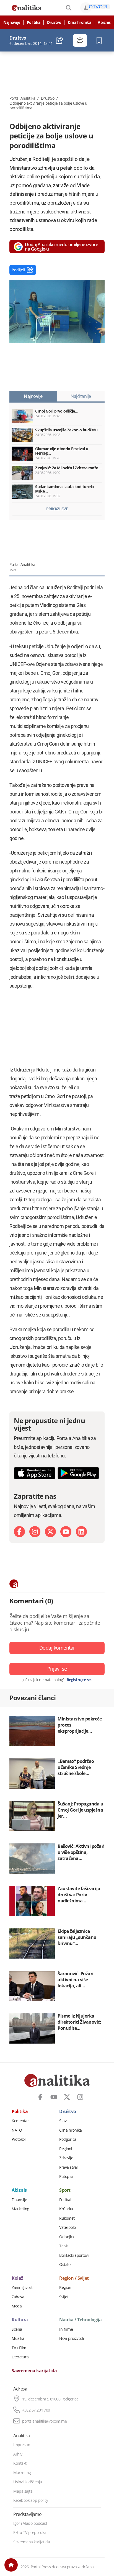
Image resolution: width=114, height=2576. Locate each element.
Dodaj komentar (57, 1648)
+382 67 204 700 (36, 2410)
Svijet (64, 2297)
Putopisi (66, 2176)
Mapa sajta (23, 2491)
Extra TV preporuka (30, 2533)
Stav (63, 2121)
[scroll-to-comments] (80, 40)
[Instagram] (35, 1532)
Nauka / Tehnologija (81, 2320)
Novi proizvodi (72, 2338)
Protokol (19, 2139)
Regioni (66, 2149)
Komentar (20, 2121)
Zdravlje (66, 2158)
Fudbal (65, 2200)
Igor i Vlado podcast (30, 2523)
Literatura (20, 2357)
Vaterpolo (68, 2227)
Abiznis (104, 22)
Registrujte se (79, 1680)
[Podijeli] (60, 40)
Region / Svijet (74, 2278)
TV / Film (19, 2348)
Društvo (54, 22)
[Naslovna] (11, 2565)
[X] (50, 1532)
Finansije (19, 2200)
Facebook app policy (31, 2500)
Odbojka (67, 2237)
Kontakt (20, 2463)
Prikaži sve (57, 509)
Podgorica (68, 2139)
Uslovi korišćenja (28, 2482)
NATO (17, 2130)
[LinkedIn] (81, 1532)
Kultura (20, 2320)
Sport (65, 2190)
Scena (17, 2329)
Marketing (20, 2209)
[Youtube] (66, 1532)
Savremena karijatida (34, 2371)
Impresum (22, 2445)
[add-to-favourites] (101, 40)
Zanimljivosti (23, 2288)
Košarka (66, 2209)
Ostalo (65, 2265)
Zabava (18, 2297)
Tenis (64, 2246)
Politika (34, 22)
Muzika (18, 2338)
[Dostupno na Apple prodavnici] (35, 1473)
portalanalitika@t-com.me (44, 2421)
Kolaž (17, 2278)
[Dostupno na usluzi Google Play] (78, 1473)
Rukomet (67, 2218)
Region (65, 2288)
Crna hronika (79, 22)
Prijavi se (57, 1669)
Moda (17, 2306)
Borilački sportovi (74, 2255)
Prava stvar (69, 2167)
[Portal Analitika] (27, 8)
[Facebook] (19, 1532)
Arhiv (18, 2454)
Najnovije (12, 22)
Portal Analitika (22, 98)
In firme (66, 2329)
